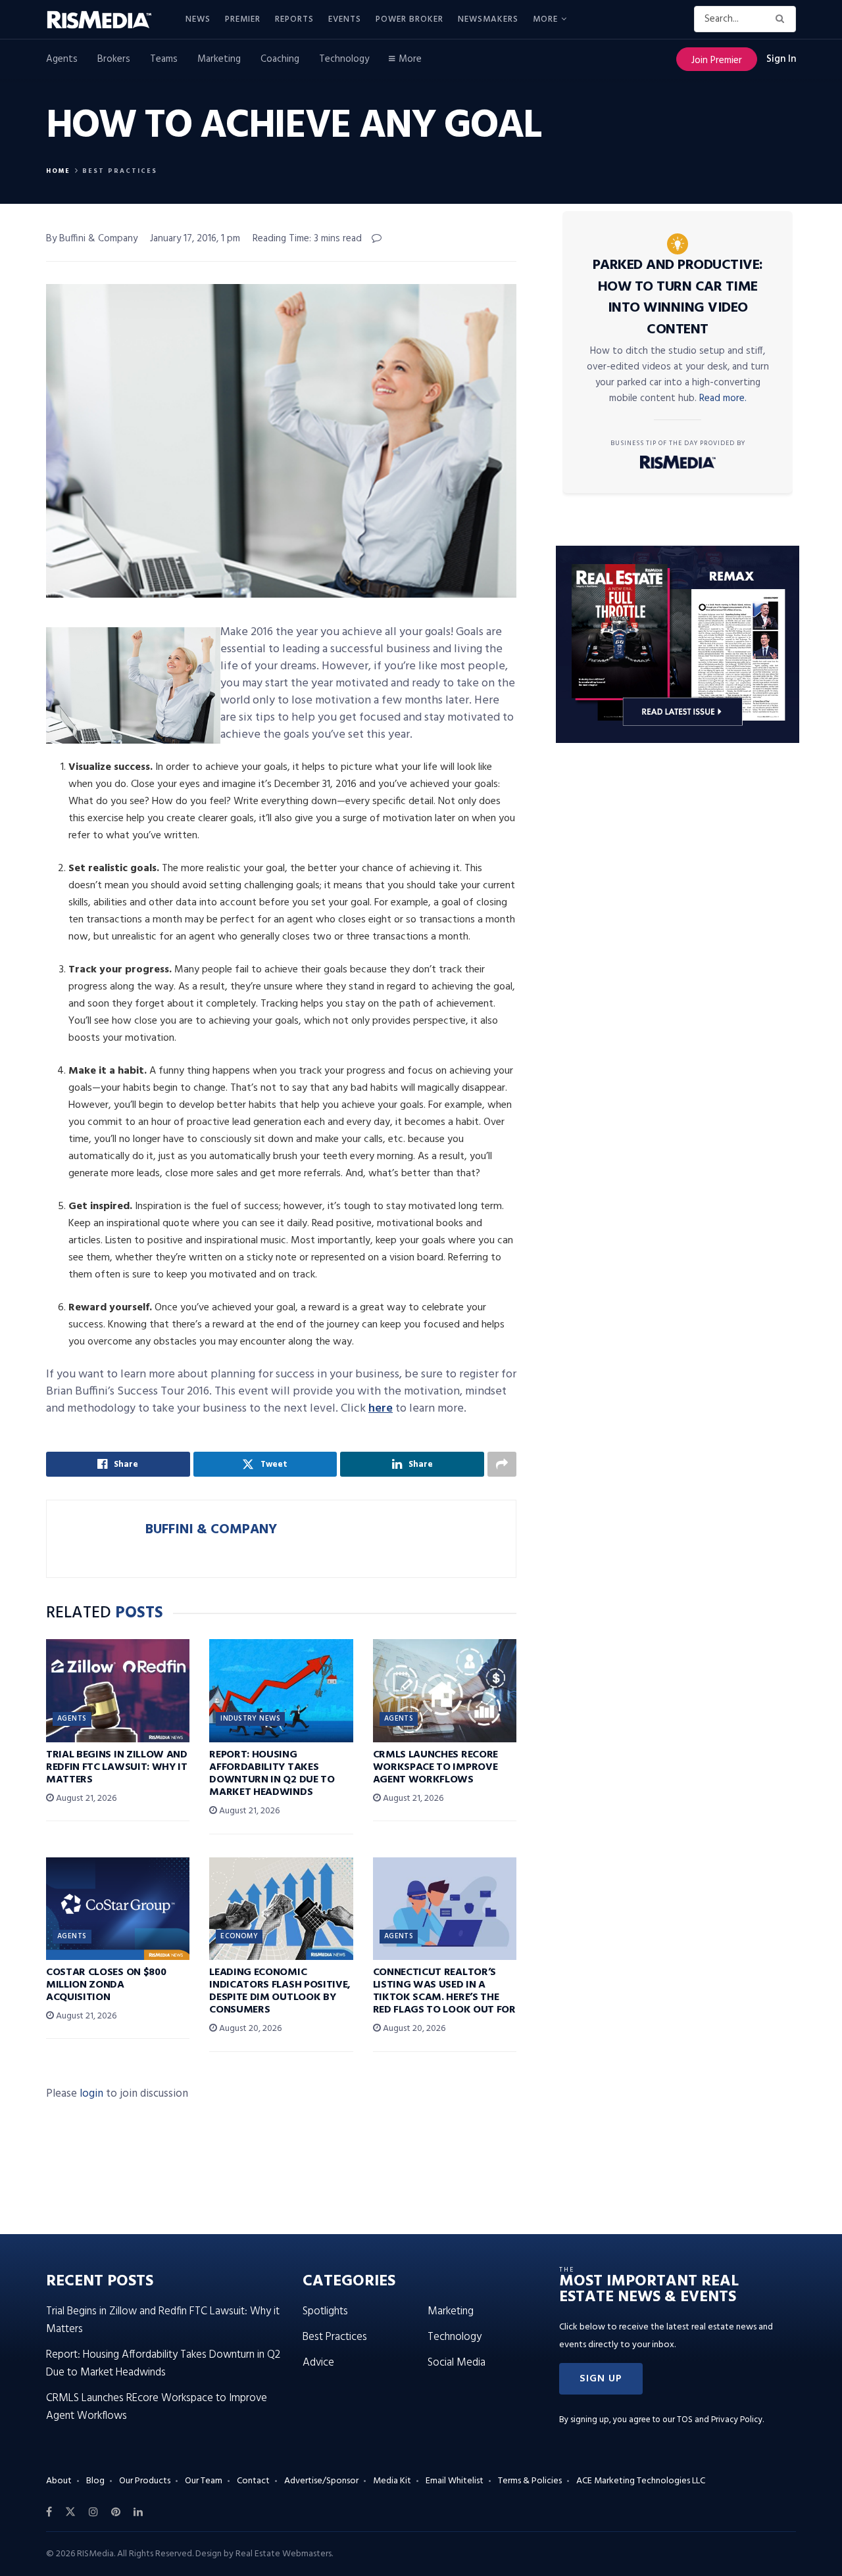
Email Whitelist (455, 2481)
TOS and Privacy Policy (720, 2420)
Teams (164, 59)
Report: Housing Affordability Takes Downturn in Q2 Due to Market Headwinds (272, 1774)
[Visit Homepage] (107, 20)
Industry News (250, 1719)
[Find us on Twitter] (70, 2512)
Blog (95, 2481)
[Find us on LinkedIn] (138, 2512)
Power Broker (409, 19)
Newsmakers (488, 19)
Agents (62, 59)
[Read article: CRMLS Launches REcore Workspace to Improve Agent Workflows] (445, 1690)
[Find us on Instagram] (93, 2512)
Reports (294, 19)
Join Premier (717, 60)
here (381, 1409)
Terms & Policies (530, 2481)
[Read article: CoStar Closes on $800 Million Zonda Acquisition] (118, 1909)
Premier (243, 19)
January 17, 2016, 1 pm (195, 239)
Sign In (781, 59)
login (91, 2094)
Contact (253, 2481)
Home (58, 171)
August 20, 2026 (249, 2029)
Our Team (204, 2481)
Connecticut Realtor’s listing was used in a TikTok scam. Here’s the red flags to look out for (444, 1992)
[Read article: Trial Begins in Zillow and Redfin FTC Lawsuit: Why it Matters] (118, 1690)
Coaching (280, 59)
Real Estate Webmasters (284, 2554)
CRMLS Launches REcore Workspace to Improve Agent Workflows (435, 1767)
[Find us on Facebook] (49, 2512)
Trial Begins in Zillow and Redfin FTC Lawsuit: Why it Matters (117, 1767)
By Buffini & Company (92, 239)
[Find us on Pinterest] (116, 2512)
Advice (318, 2363)
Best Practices (120, 171)
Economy (239, 1936)
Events (345, 19)
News (198, 19)
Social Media (457, 2363)
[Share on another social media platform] (502, 1464)
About (59, 2481)
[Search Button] (782, 19)
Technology (344, 59)
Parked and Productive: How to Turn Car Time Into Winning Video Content (678, 298)
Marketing (219, 59)
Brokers (114, 59)
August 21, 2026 (85, 1799)
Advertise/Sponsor (321, 2481)
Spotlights (325, 2311)
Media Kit (392, 2481)
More (545, 19)
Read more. (723, 398)
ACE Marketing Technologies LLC (641, 2481)
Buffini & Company (211, 1530)
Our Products (145, 2481)
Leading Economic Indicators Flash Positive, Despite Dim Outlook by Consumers (280, 1992)
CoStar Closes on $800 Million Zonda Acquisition (106, 1985)
